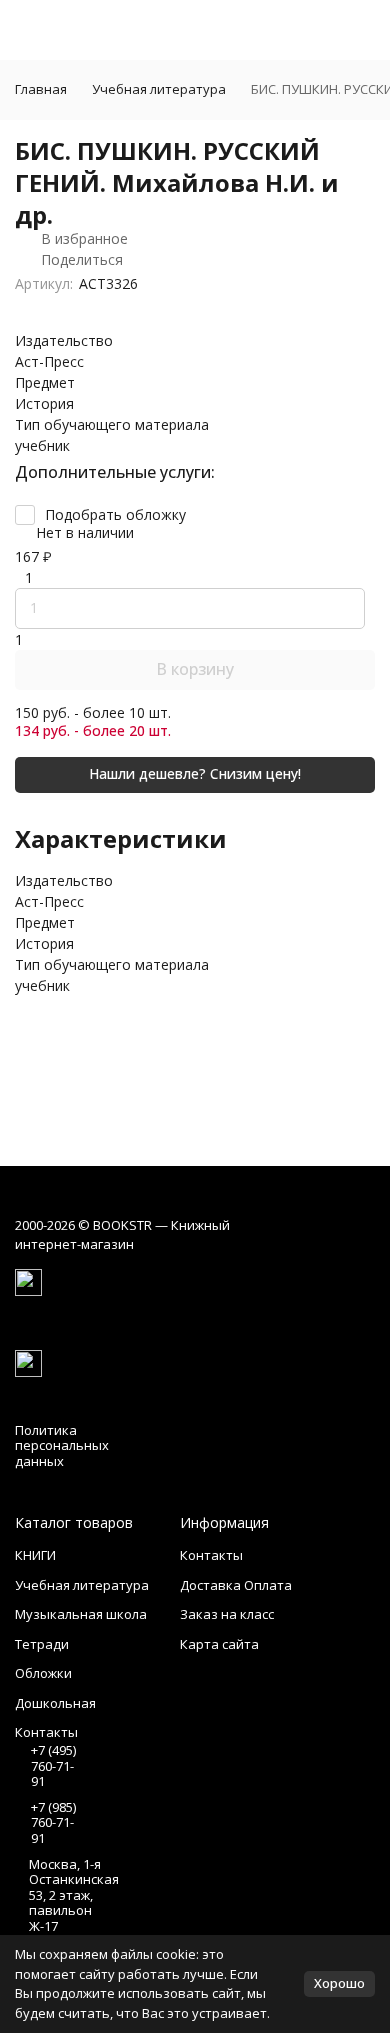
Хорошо (339, 1983)
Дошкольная (55, 1703)
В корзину (195, 669)
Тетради (42, 1644)
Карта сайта (219, 1644)
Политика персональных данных (62, 1445)
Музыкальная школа (81, 1614)
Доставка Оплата (236, 1585)
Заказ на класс (227, 1614)
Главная (41, 89)
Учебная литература (159, 89)
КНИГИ (35, 1555)
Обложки (43, 1673)
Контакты (211, 1555)
